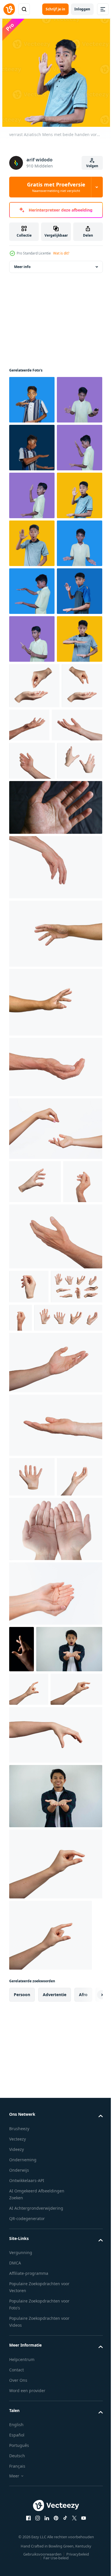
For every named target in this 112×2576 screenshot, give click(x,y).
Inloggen (82, 9)
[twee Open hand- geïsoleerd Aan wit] (55, 2017)
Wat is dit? (61, 253)
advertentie (55, 2563)
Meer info (22, 267)
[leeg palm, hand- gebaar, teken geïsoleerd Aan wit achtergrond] (55, 1873)
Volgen (92, 166)
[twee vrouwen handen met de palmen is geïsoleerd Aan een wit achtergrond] (55, 2081)
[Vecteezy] (9, 9)
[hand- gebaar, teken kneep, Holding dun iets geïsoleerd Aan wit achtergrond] (29, 1701)
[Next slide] (89, 2563)
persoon (22, 2563)
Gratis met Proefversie (56, 187)
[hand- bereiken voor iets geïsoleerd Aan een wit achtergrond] (55, 1305)
